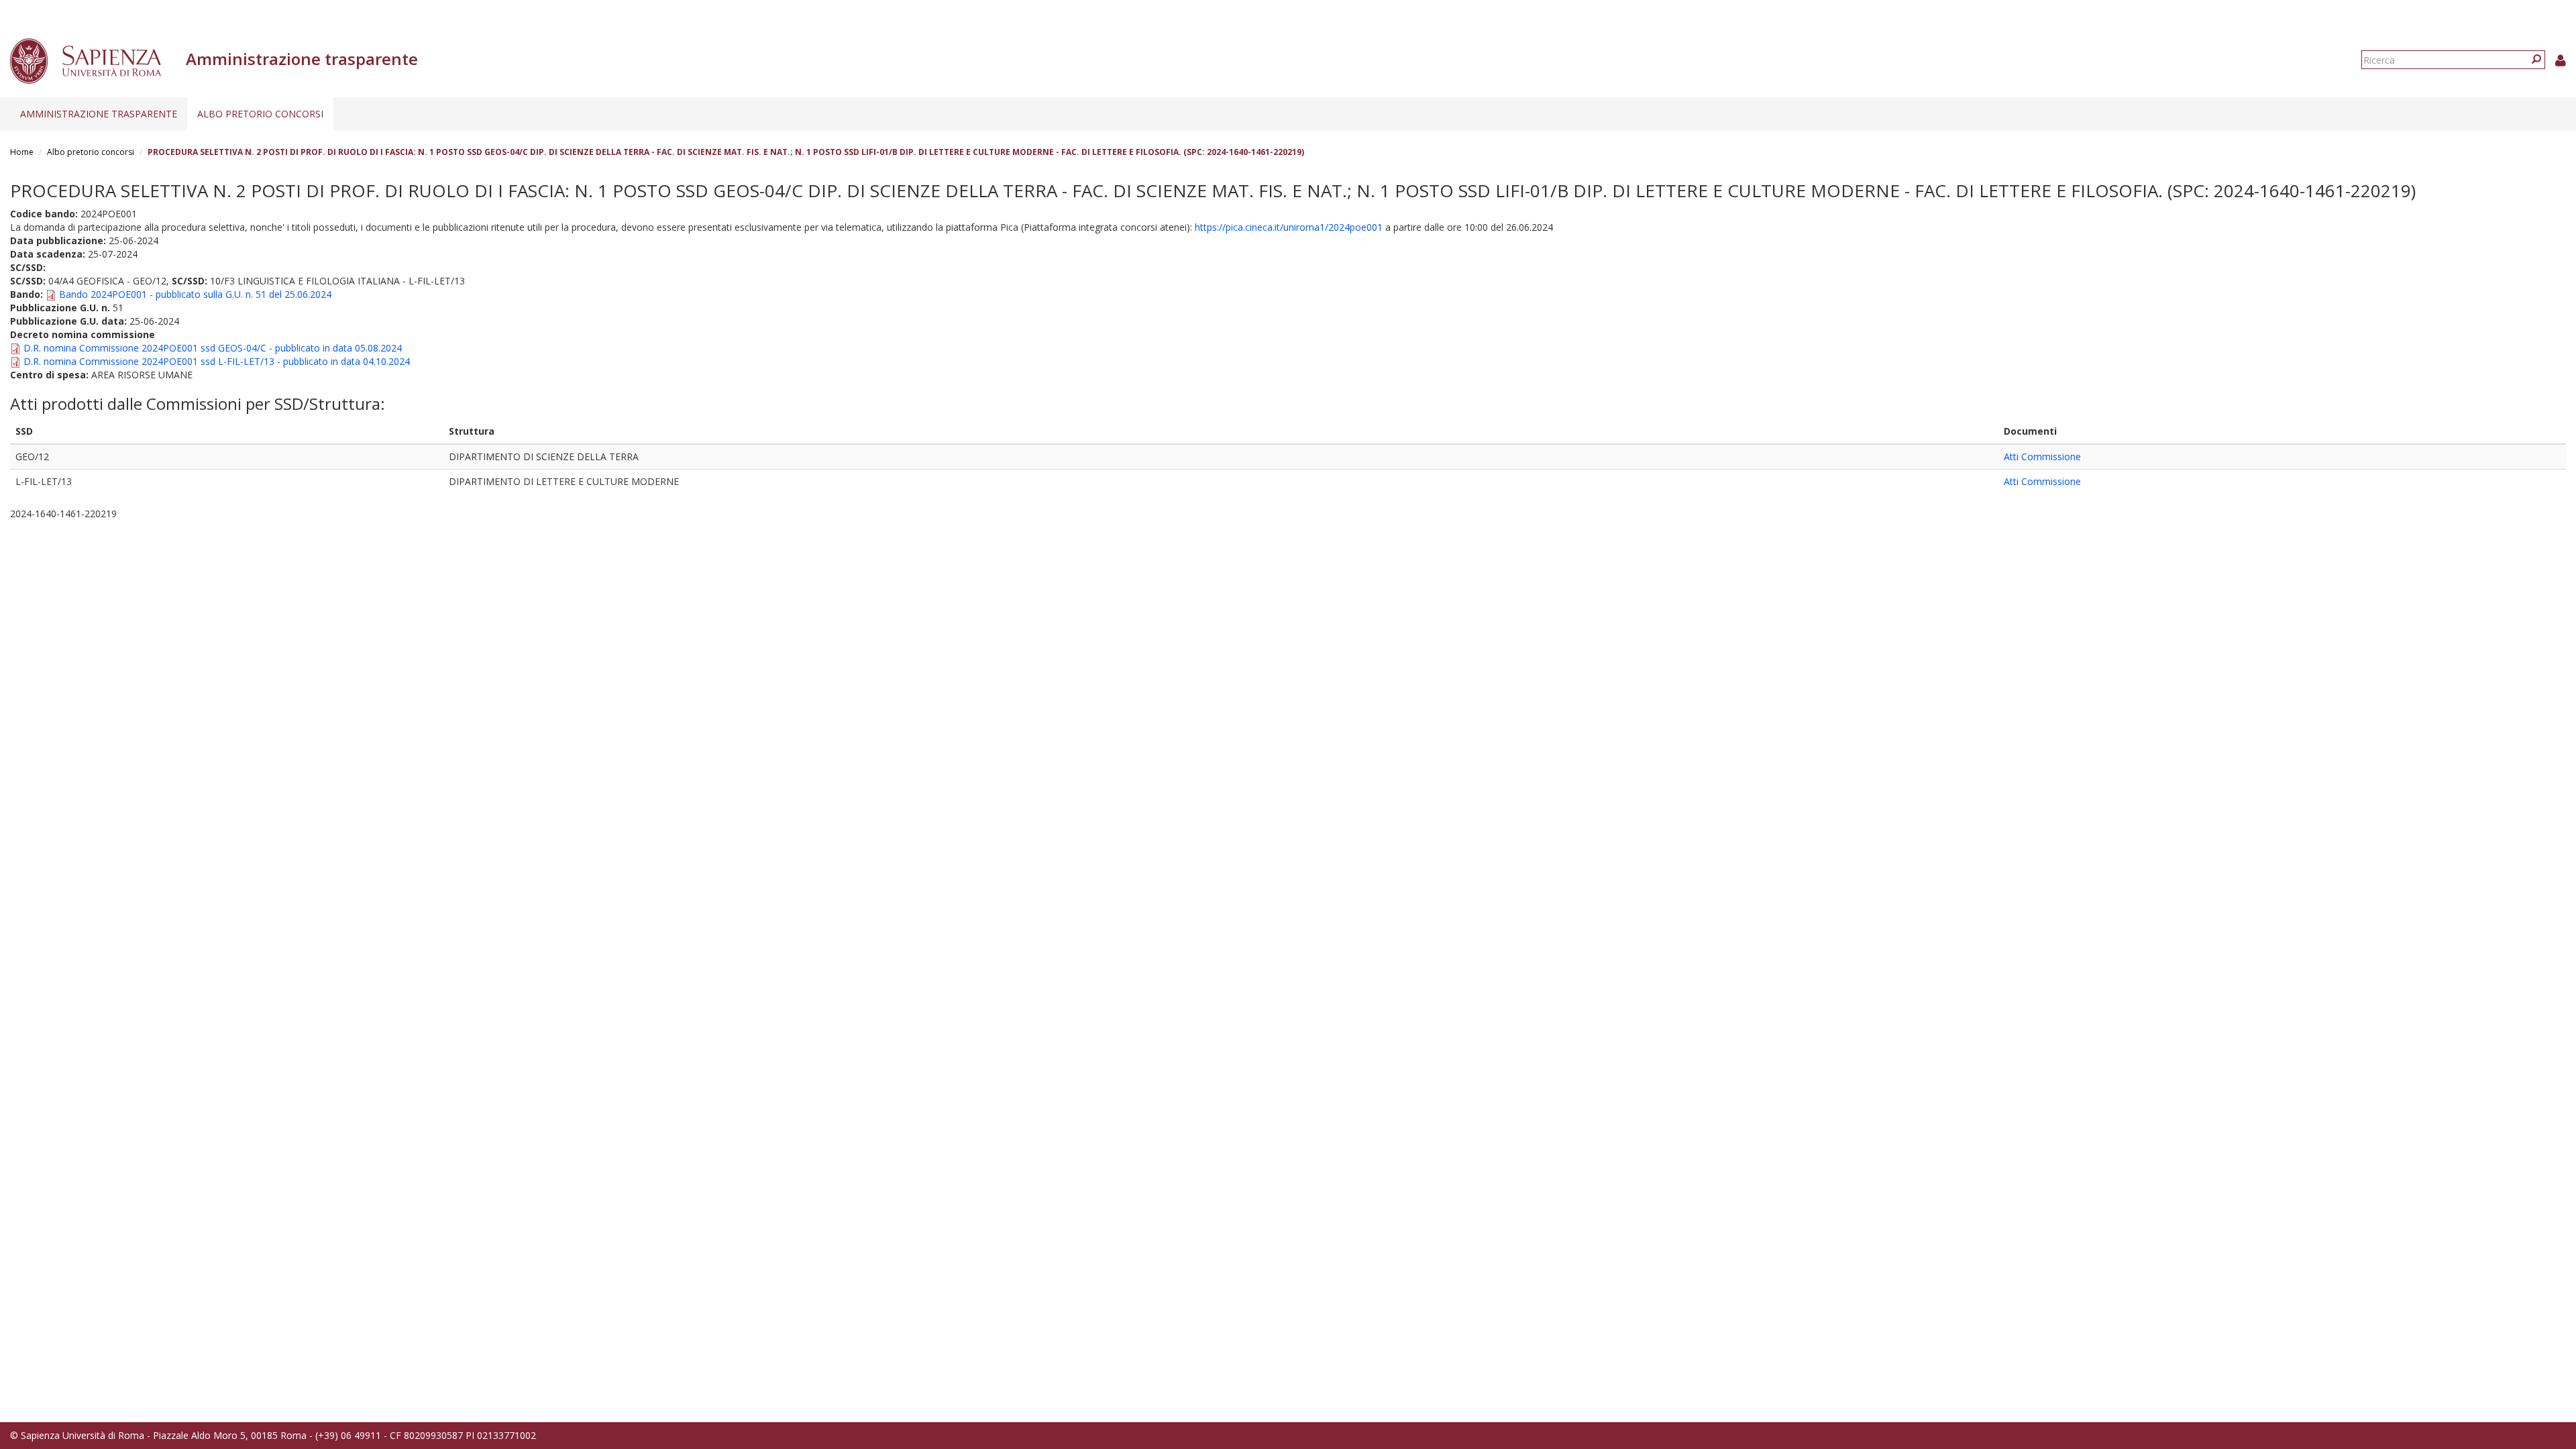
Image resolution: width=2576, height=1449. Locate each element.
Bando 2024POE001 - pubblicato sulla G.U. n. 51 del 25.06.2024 (195, 294)
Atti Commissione (2042, 457)
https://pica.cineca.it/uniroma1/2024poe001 (1289, 227)
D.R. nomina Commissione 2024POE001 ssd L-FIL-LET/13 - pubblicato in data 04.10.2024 (217, 361)
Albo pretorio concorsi (260, 114)
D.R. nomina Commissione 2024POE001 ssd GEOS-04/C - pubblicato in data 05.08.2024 (213, 348)
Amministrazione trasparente (99, 114)
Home (22, 152)
